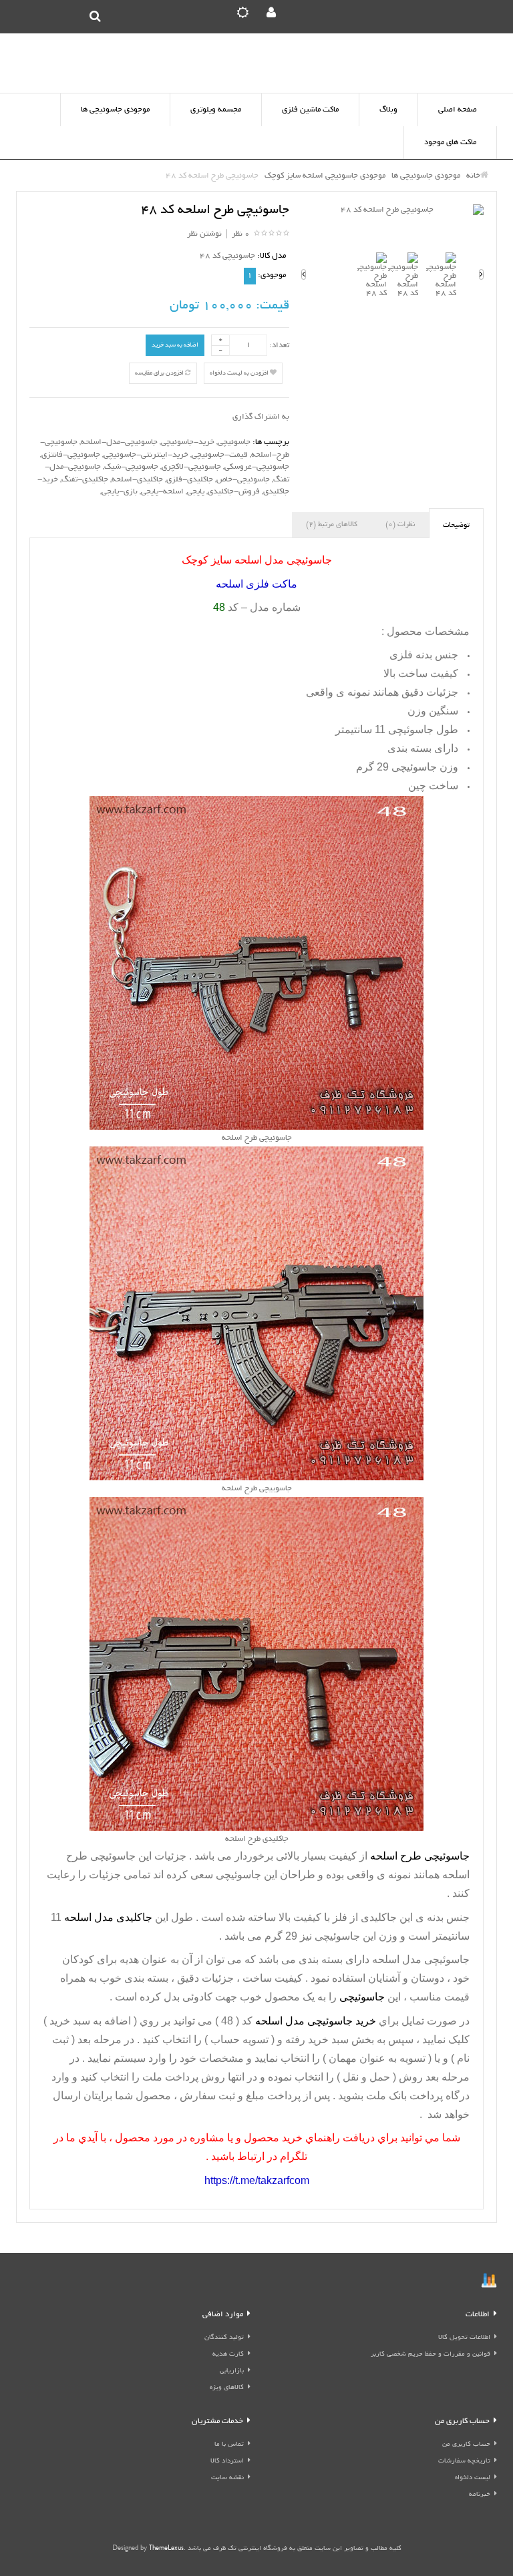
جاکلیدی (379, 1917)
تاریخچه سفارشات (464, 2461)
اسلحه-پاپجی (162, 492)
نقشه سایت (227, 2478)
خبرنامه (480, 2495)
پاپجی (196, 492)
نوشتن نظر (204, 234)
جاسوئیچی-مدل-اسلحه (119, 442)
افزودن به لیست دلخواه (240, 373)
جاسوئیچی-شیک (131, 467)
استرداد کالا (227, 2461)
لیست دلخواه (473, 2478)
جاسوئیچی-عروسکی (257, 467)
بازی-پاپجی (120, 492)
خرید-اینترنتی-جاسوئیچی (146, 455)
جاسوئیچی (234, 442)
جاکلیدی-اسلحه (137, 480)
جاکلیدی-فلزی (190, 480)
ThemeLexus (166, 2549)
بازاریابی (232, 2371)
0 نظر (241, 234)
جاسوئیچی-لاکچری (191, 467)
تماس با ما (229, 2445)
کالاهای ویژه (227, 2388)
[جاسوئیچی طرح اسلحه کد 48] (392, 211)
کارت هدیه (228, 2355)
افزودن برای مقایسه (160, 373)
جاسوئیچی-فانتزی (71, 455)
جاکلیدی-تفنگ (85, 480)
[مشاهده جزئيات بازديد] (489, 2283)
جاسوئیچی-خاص (243, 480)
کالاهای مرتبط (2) (332, 525)
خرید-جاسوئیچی (188, 442)
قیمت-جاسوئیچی (220, 455)
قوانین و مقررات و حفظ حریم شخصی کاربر (431, 2355)
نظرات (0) (400, 525)
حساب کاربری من (466, 2445)
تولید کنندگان (224, 2338)
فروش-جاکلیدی (234, 492)
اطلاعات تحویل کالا (464, 2338)
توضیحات (456, 525)
